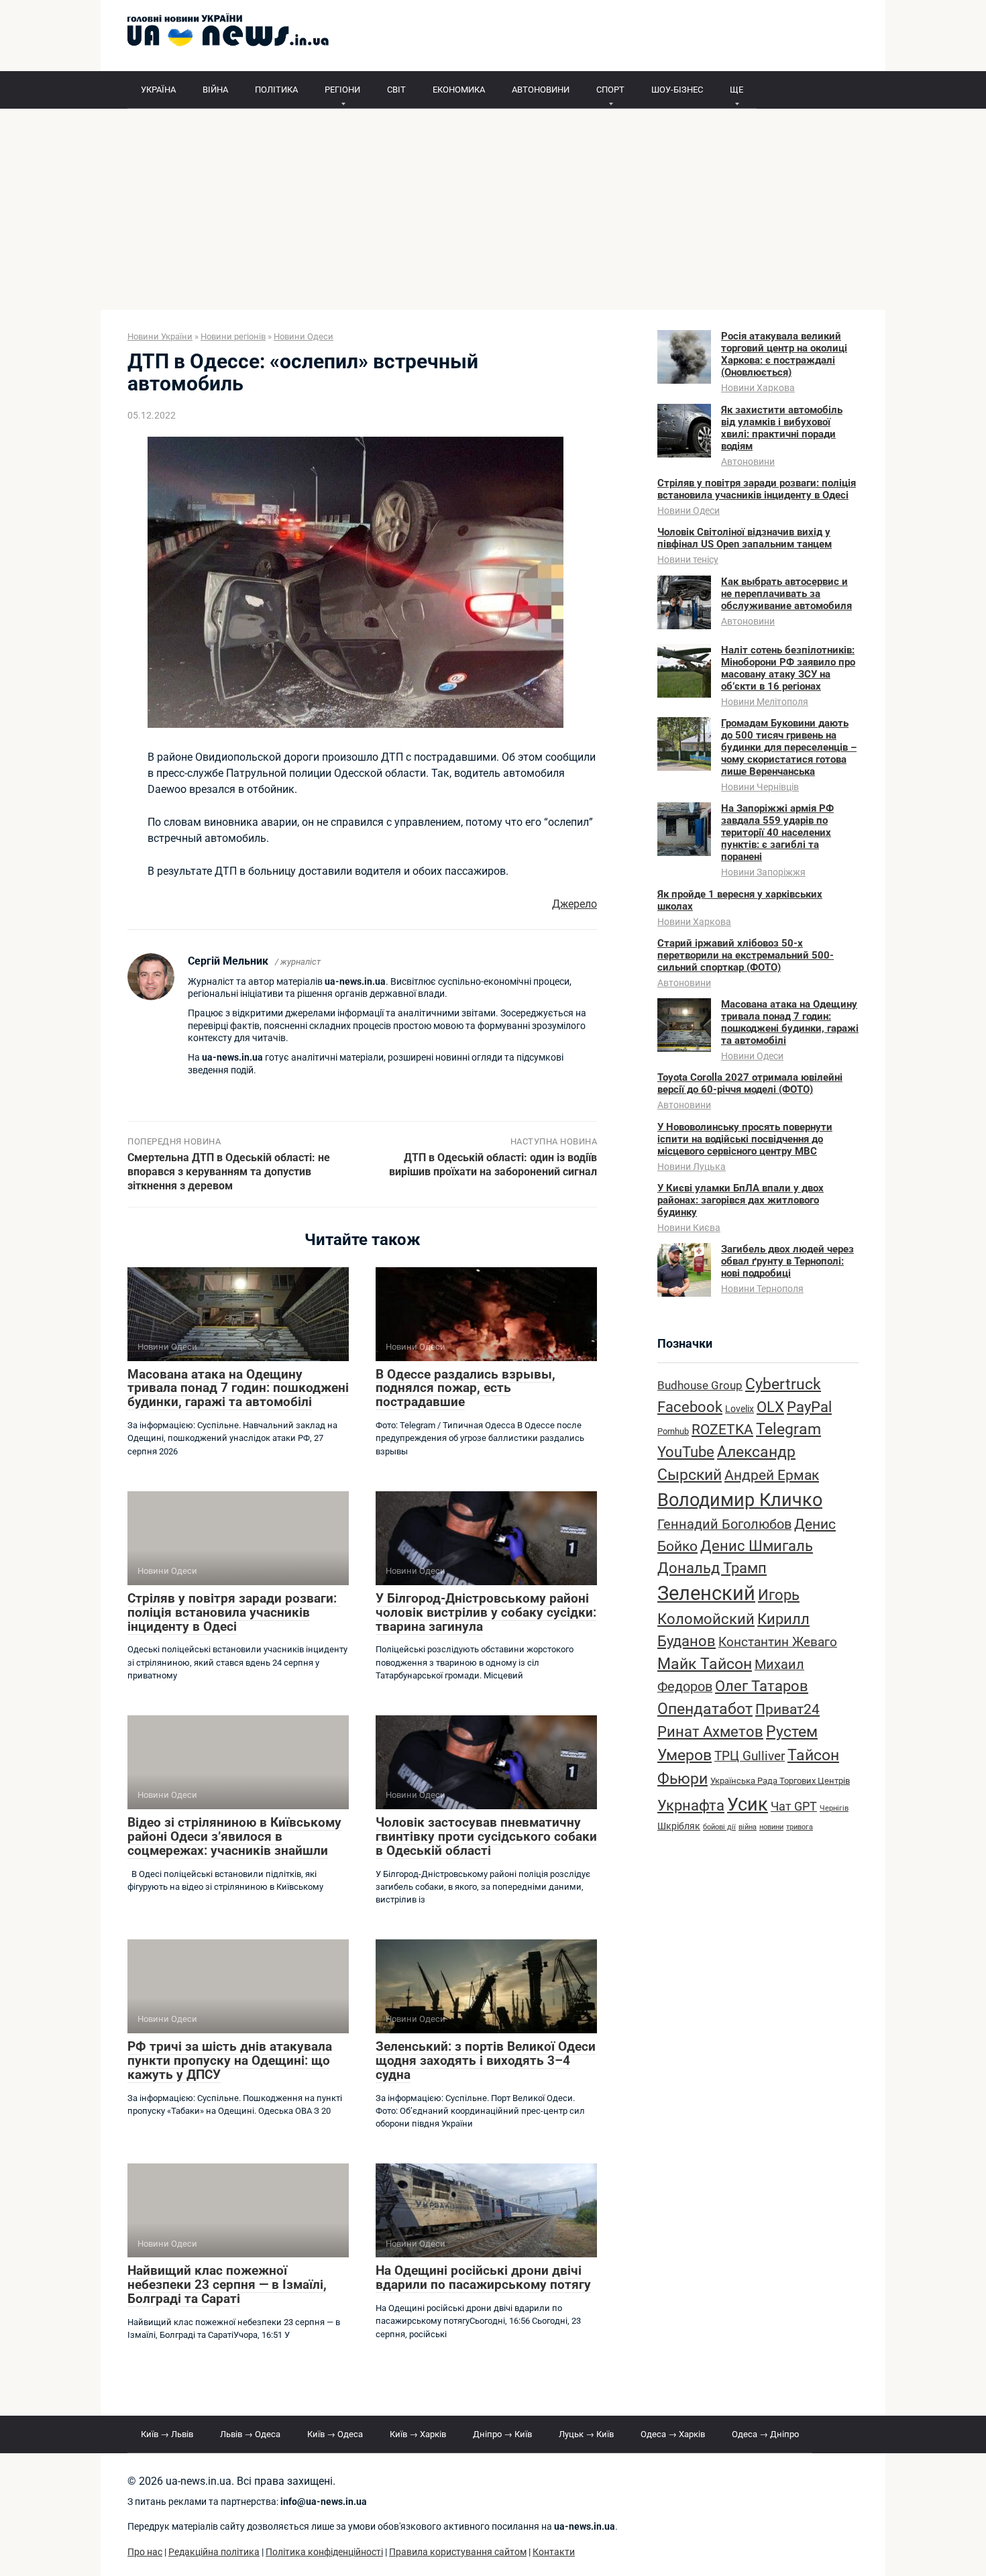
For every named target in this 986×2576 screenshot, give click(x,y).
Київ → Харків (418, 2434)
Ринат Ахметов (710, 1731)
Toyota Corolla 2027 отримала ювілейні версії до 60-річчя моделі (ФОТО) (750, 1083)
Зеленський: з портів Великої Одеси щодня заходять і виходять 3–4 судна (486, 2060)
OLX (770, 1407)
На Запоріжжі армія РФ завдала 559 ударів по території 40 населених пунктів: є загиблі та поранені (777, 833)
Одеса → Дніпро (765, 2434)
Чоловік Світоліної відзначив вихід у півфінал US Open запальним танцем (745, 538)
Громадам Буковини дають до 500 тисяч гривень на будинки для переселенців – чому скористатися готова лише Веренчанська (789, 747)
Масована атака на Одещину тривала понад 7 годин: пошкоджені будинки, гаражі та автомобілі (238, 1388)
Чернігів (834, 1808)
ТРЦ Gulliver (750, 1756)
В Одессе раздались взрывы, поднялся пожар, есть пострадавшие (465, 1388)
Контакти (554, 2552)
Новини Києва (689, 1228)
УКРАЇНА (158, 90)
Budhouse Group (700, 1386)
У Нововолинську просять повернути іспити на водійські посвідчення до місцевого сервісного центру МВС (745, 1139)
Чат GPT (794, 1806)
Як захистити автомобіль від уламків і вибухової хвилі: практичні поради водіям (782, 428)
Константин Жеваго (778, 1642)
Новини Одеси (689, 511)
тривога (800, 1827)
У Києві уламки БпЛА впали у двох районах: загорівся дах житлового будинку (741, 1200)
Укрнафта (691, 1805)
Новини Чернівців (760, 787)
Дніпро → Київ (502, 2434)
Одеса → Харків (673, 2434)
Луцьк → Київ (586, 2434)
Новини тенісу (688, 559)
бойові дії (719, 1827)
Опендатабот (705, 1709)
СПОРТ (610, 90)
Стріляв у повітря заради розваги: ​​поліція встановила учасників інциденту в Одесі (234, 1612)
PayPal (809, 1407)
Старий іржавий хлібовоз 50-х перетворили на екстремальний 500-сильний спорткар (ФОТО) (746, 955)
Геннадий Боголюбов (724, 1524)
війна (748, 1827)
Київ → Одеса (335, 2434)
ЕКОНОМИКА (459, 90)
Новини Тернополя (762, 1289)
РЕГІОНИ (342, 90)
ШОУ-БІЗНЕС (677, 90)
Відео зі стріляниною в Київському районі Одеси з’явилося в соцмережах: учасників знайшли (234, 1836)
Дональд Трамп (712, 1568)
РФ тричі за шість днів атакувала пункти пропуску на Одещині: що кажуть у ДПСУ (230, 2060)
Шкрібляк (679, 1826)
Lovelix (739, 1409)
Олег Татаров (762, 1686)
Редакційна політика (214, 2552)
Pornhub (673, 1431)
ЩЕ (736, 90)
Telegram (788, 1429)
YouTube (686, 1452)
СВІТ (396, 90)
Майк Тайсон (705, 1664)
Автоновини (748, 462)
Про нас (145, 2552)
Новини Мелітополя (765, 702)
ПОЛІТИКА (276, 90)
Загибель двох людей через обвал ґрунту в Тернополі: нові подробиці (787, 1261)
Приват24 (787, 1709)
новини (771, 1827)
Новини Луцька (692, 1167)
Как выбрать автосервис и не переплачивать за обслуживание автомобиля (786, 594)
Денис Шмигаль (757, 1546)
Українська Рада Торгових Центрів (780, 1781)
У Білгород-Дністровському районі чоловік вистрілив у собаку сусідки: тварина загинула (486, 1612)
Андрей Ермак (772, 1475)
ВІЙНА (215, 90)
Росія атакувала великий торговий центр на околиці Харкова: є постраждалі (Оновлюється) (784, 354)
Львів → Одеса (250, 2434)
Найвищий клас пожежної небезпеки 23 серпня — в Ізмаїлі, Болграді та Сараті (227, 2285)
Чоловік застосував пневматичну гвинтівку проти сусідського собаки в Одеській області (486, 1836)
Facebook (690, 1407)
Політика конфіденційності (324, 2552)
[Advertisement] (493, 209)
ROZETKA (722, 1430)
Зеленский (706, 1593)
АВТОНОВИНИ (541, 90)
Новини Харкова (758, 388)
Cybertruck (783, 1384)
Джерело (574, 904)
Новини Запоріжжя (763, 872)
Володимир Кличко (740, 1500)
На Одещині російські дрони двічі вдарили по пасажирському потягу (483, 2277)
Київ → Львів (167, 2434)
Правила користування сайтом (458, 2552)
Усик (748, 1805)
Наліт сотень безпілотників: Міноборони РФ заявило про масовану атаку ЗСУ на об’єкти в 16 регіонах (788, 668)
